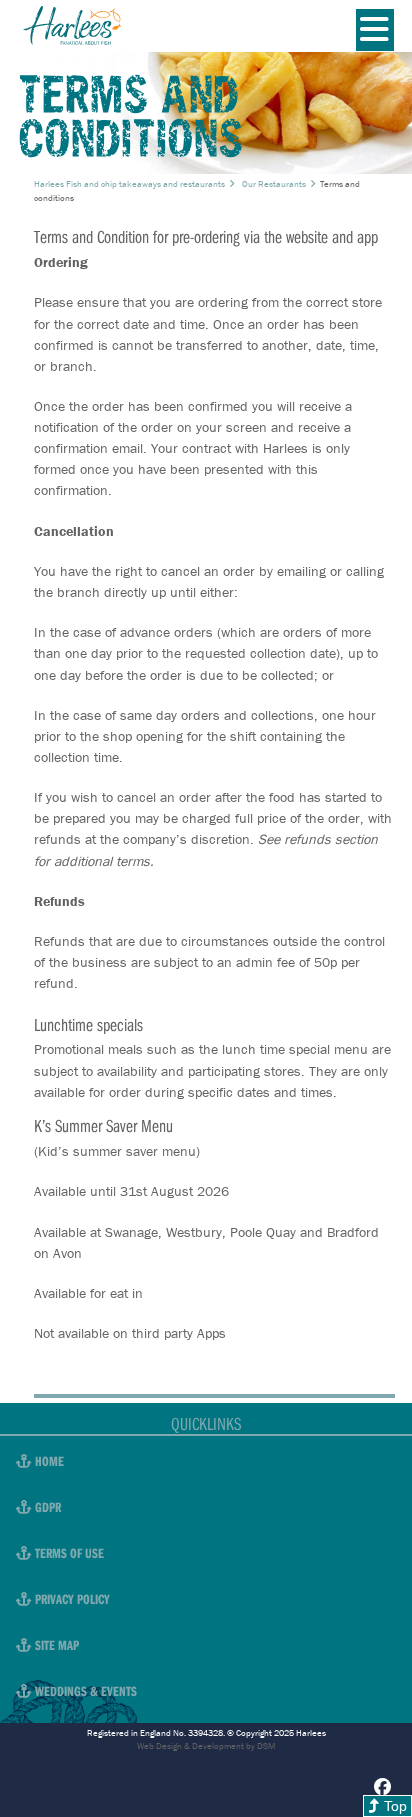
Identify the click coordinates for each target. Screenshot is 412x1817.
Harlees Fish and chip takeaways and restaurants (129, 184)
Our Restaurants (274, 184)
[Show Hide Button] (375, 30)
